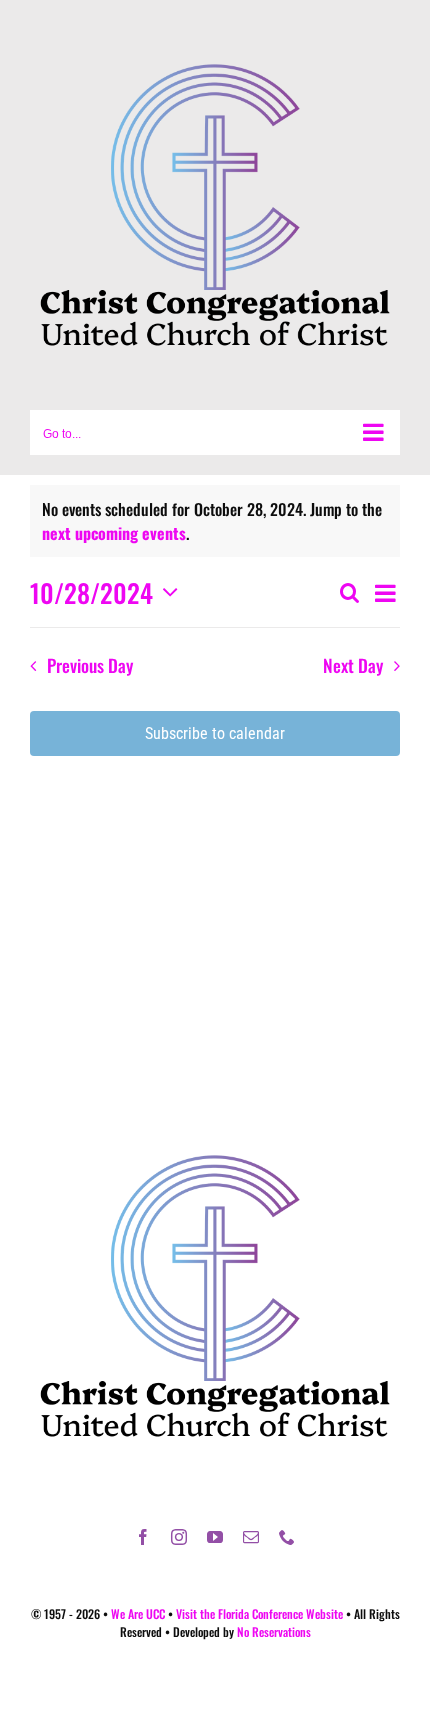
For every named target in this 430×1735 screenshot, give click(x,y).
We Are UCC (138, 1613)
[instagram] (179, 1537)
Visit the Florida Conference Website (259, 1613)
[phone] (287, 1537)
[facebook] (143, 1537)
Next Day (353, 665)
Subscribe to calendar (215, 733)
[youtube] (215, 1537)
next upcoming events (114, 533)
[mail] (251, 1537)
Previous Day (89, 665)
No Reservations (274, 1631)
